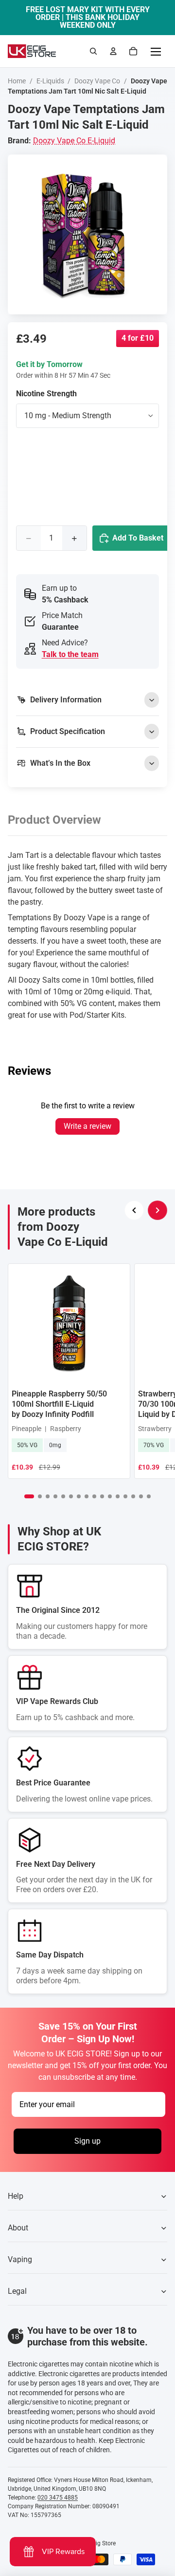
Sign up (87, 2141)
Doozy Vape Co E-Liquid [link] (74, 141)
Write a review (87, 1126)
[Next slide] (157, 1210)
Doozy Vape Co (97, 81)
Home (17, 81)
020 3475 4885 (58, 2498)
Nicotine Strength (46, 394)
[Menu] (156, 51)
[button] (29, 1496)
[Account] (113, 51)
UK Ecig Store (98, 2543)
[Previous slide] (134, 1210)
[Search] (93, 51)
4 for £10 (138, 338)
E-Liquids (50, 81)
